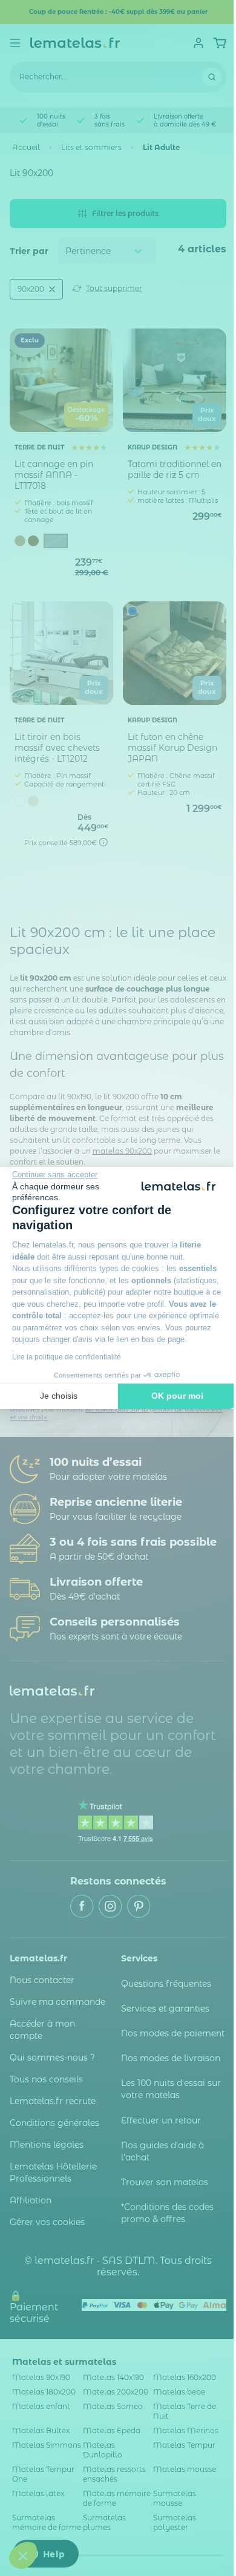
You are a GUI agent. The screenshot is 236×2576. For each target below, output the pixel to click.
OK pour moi (177, 1396)
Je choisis (59, 1396)
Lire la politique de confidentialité (67, 1357)
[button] (23, 2555)
